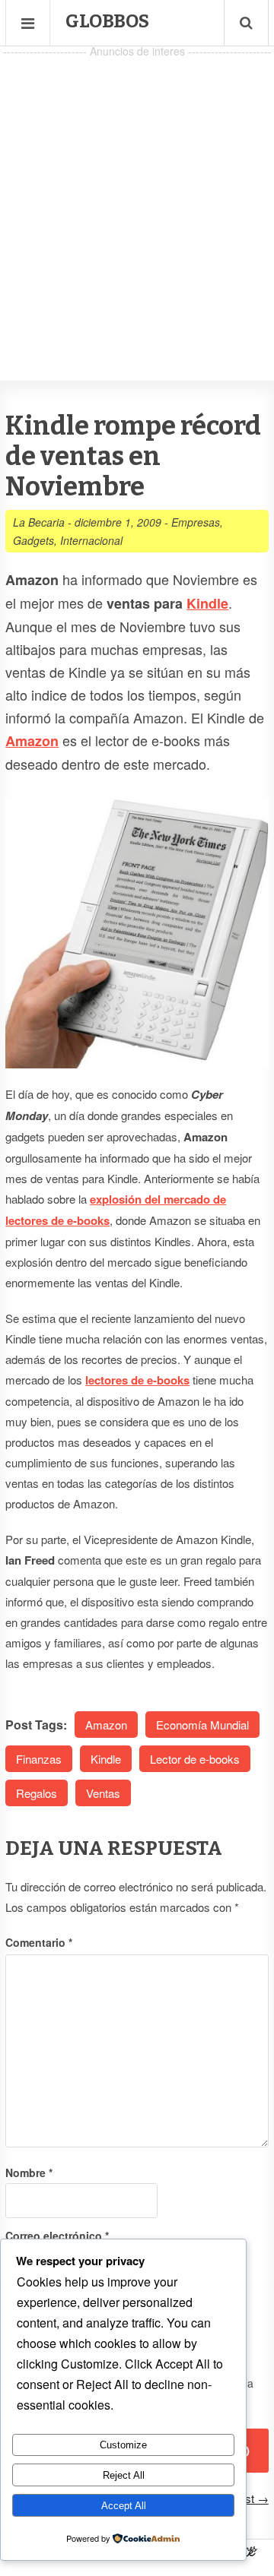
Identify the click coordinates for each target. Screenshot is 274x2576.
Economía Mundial (202, 1725)
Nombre (29, 2173)
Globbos (107, 21)
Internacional (91, 540)
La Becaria (39, 522)
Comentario (39, 1942)
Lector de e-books (195, 1759)
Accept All (124, 2506)
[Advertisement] (137, 198)
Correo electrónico (57, 2236)
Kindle (207, 603)
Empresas (196, 522)
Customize (123, 2445)
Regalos (37, 1793)
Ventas (103, 1793)
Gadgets (33, 540)
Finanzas (39, 1759)
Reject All (124, 2475)
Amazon (106, 1725)
